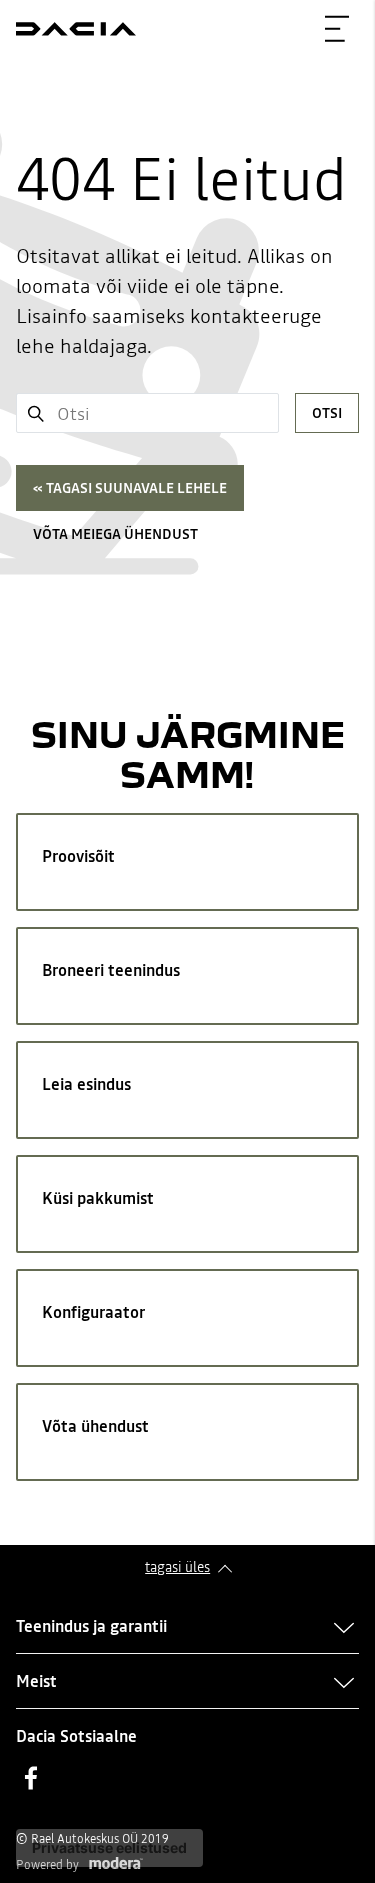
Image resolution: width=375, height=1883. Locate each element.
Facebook (31, 1778)
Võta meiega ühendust (115, 534)
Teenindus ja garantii (91, 1626)
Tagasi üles (177, 1567)
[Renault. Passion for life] (76, 29)
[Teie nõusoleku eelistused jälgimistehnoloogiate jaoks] (109, 1848)
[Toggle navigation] (337, 29)
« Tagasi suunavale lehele (130, 488)
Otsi (327, 413)
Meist (36, 1681)
